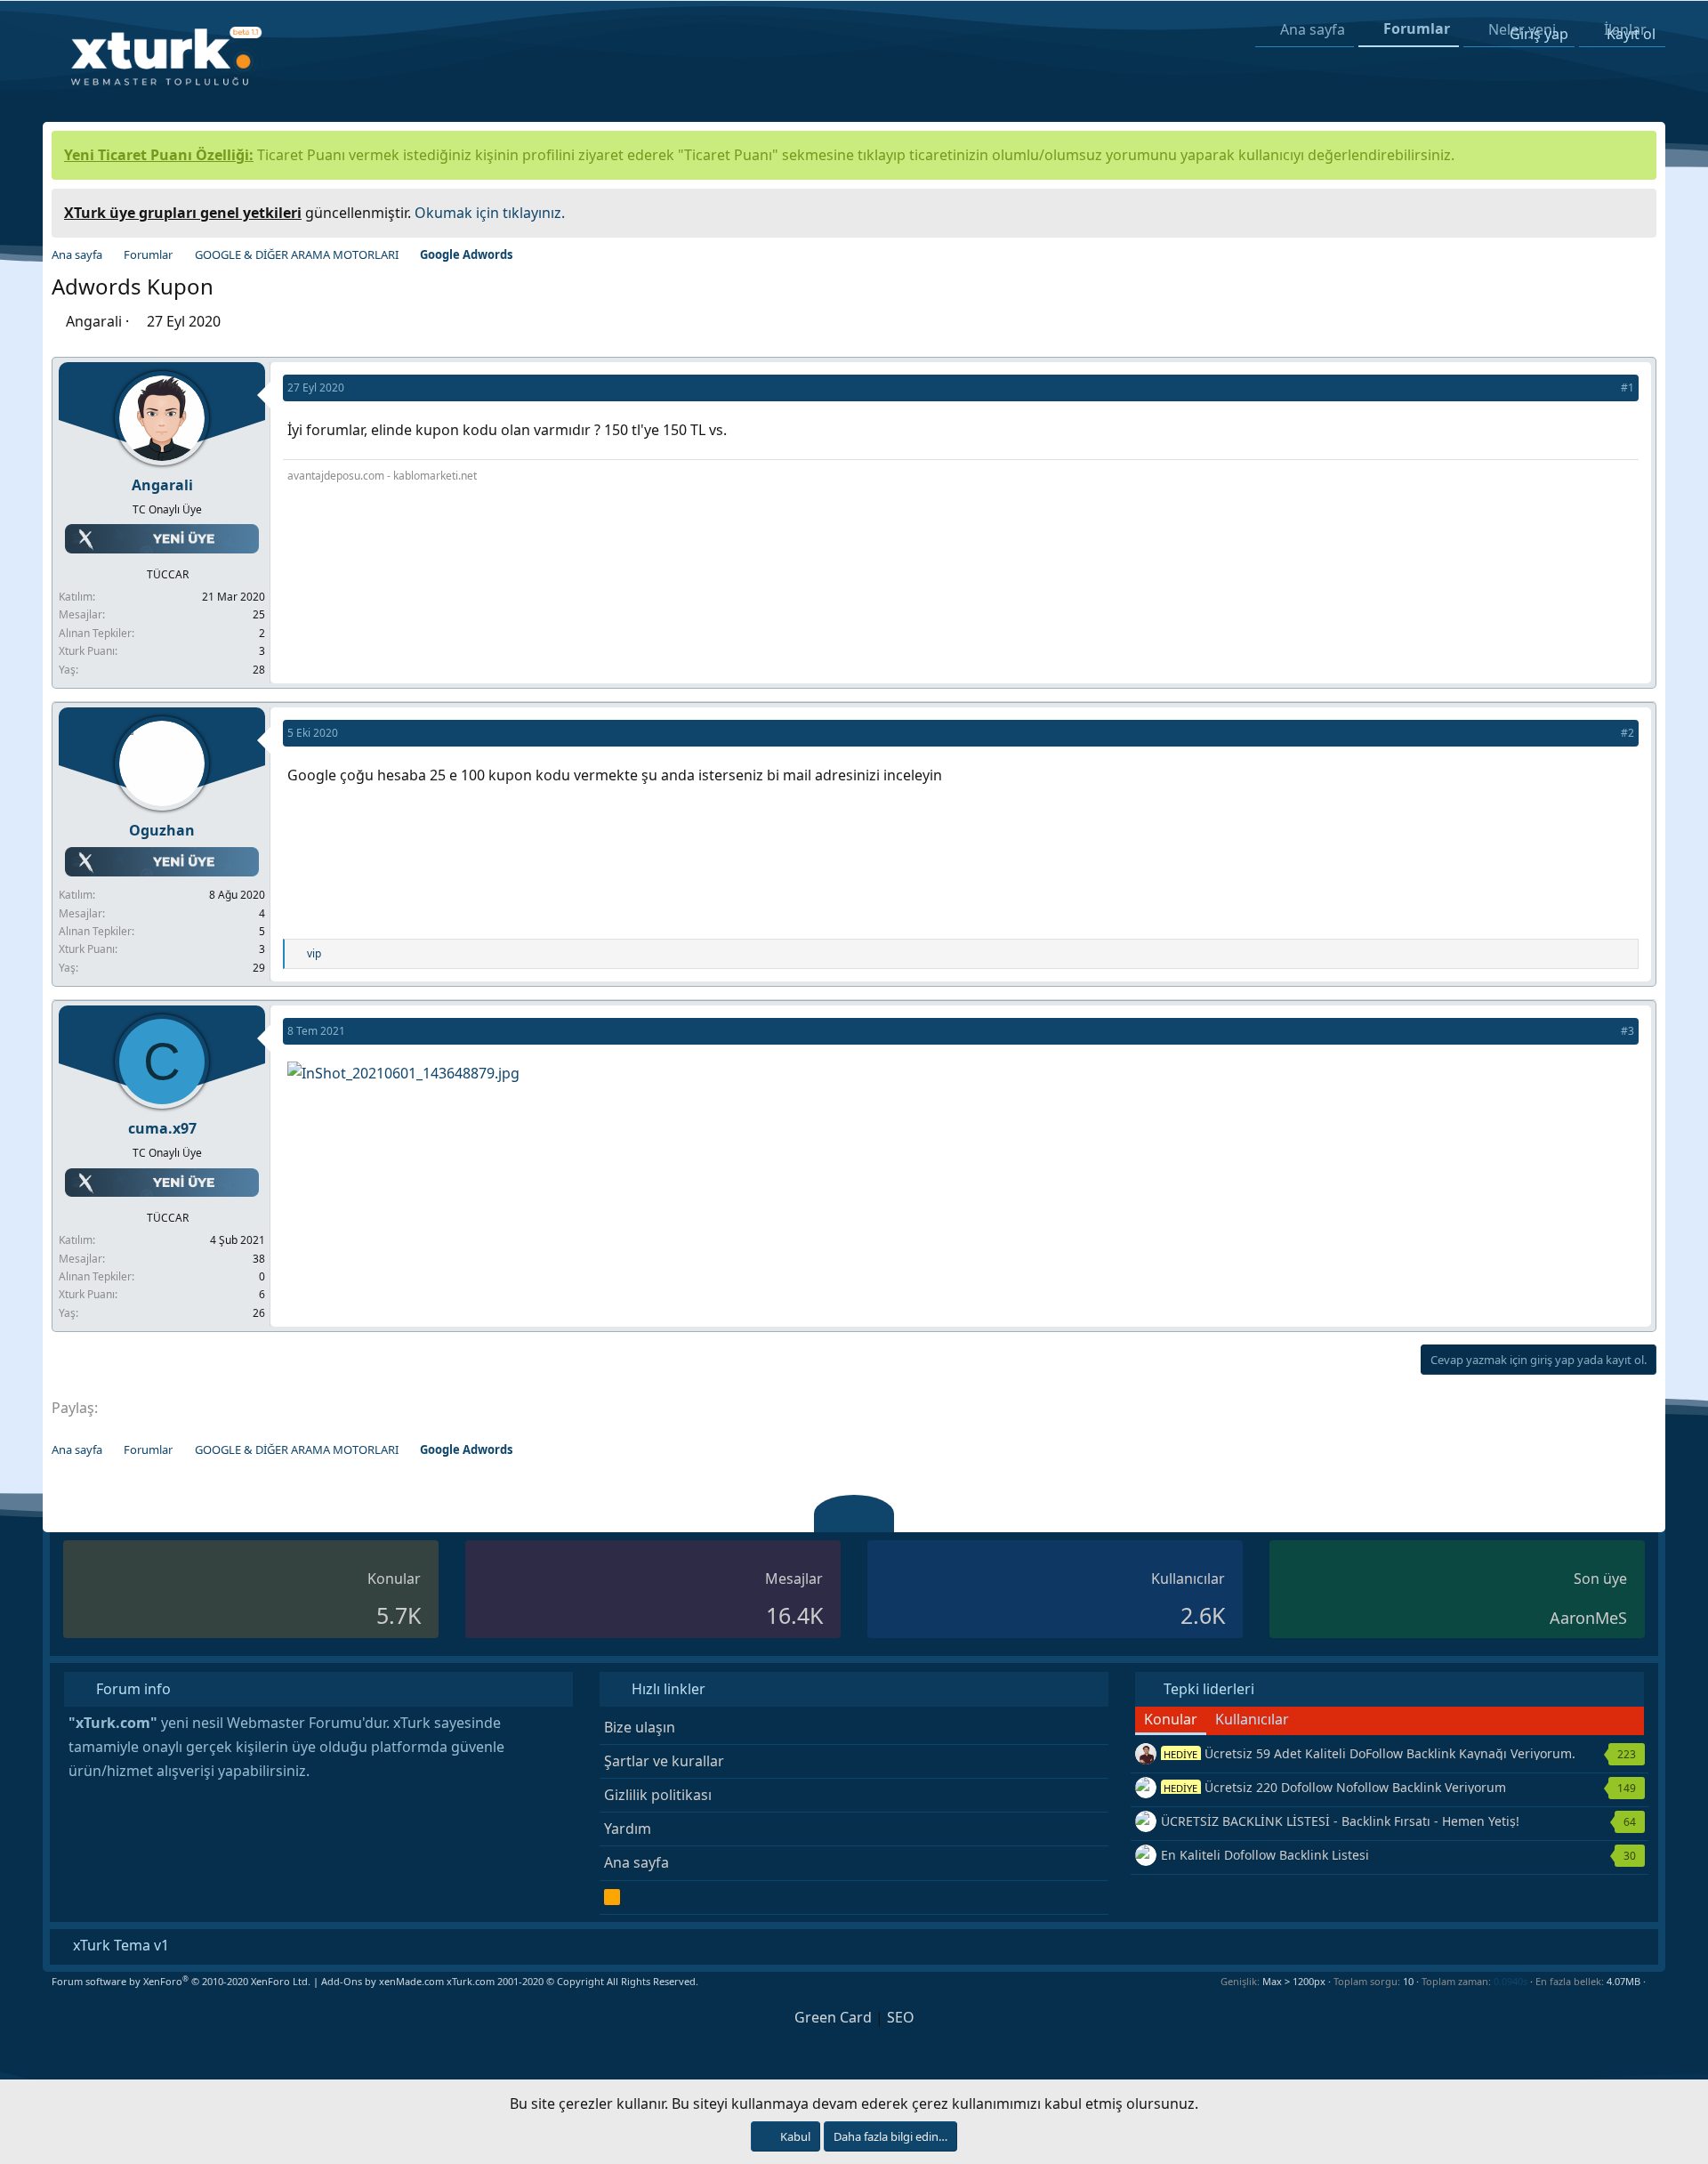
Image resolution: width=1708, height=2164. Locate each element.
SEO (901, 2017)
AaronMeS (1588, 1618)
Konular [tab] (1171, 1719)
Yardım (628, 1829)
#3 (1627, 1031)
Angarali (94, 321)
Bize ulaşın (640, 1727)
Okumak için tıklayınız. (490, 213)
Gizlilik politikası (658, 1795)
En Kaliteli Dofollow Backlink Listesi (1265, 1855)
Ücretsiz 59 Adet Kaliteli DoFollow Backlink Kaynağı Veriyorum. (1370, 1753)
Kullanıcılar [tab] (1252, 1719)
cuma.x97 (162, 1128)
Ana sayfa (636, 1862)
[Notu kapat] (1637, 210)
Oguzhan (162, 830)
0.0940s (1511, 1981)
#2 (1627, 733)
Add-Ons (342, 1981)
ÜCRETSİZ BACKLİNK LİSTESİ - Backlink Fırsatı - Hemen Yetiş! (1340, 1821)
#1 (1627, 388)
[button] (1652, 1981)
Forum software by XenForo (181, 1981)
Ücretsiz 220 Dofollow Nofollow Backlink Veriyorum (1335, 1787)
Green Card (833, 2017)
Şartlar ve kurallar (664, 1761)
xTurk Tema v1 (119, 1945)
